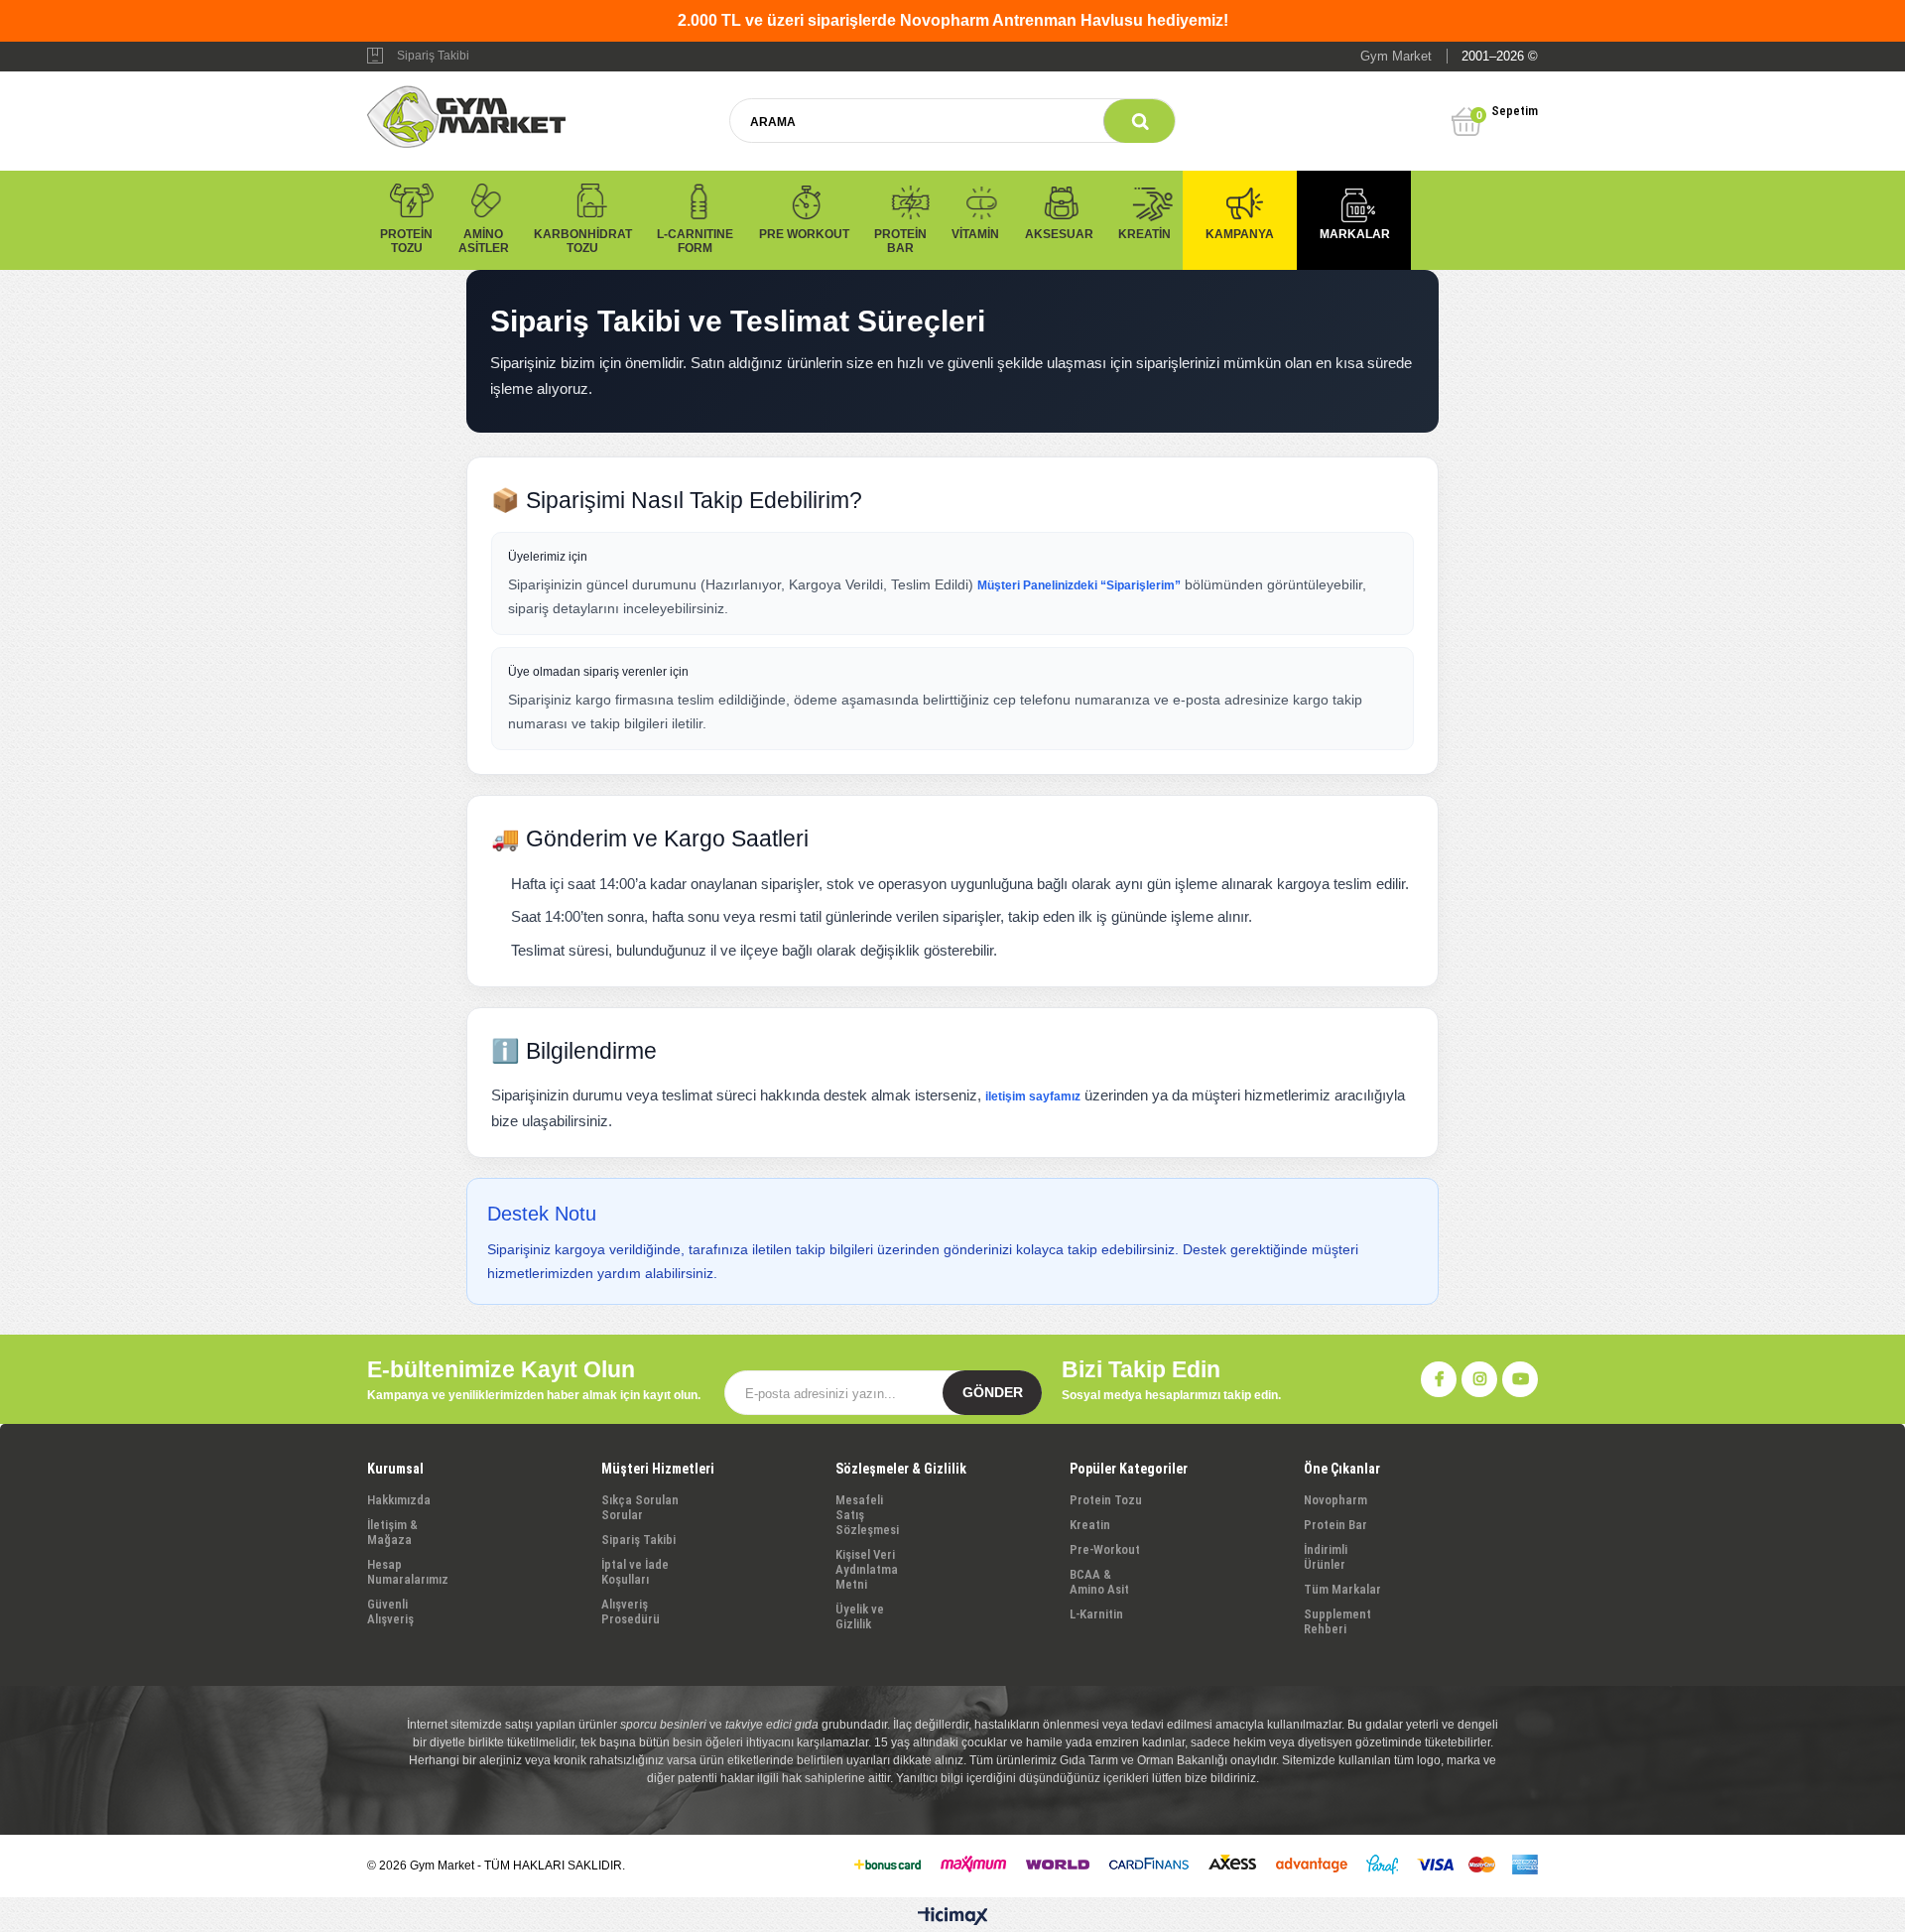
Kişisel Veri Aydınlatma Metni (867, 1569)
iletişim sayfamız (1033, 1096)
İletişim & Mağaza (392, 1532)
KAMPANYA (1240, 234)
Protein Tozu (1106, 1500)
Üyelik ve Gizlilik (860, 1616)
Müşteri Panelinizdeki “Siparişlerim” (1079, 585)
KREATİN (1144, 234)
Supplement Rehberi (1337, 1621)
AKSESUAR (1059, 234)
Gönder (993, 1392)
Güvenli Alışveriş (390, 1611)
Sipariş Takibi (433, 56)
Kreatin (1090, 1525)
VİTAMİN (975, 234)
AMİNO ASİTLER (484, 241)
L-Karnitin (1096, 1614)
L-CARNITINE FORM (695, 241)
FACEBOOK (1439, 1379)
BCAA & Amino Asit (1099, 1582)
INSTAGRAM (1479, 1379)
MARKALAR (1355, 234)
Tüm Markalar (1342, 1589)
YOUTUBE (1520, 1379)
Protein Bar (1335, 1525)
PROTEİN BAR (900, 241)
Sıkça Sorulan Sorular (640, 1507)
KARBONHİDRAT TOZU (583, 241)
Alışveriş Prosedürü (631, 1611)
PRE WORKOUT (804, 234)
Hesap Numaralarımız (408, 1572)
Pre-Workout (1105, 1549)
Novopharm (1335, 1500)
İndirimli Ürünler (1326, 1557)
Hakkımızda (399, 1500)
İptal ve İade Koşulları (635, 1572)
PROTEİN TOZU (406, 241)
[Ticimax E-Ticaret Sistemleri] (953, 1917)
